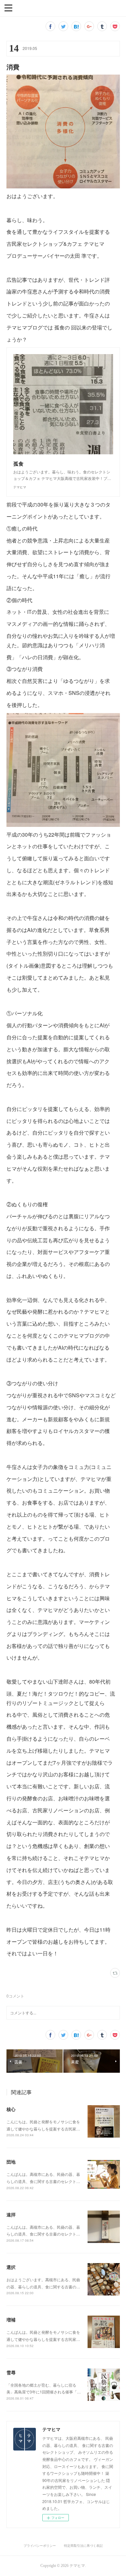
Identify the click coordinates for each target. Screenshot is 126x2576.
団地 (11, 2162)
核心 (11, 2109)
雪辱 (11, 2372)
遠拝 (11, 2214)
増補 (11, 2320)
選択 (11, 2267)
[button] (8, 7)
